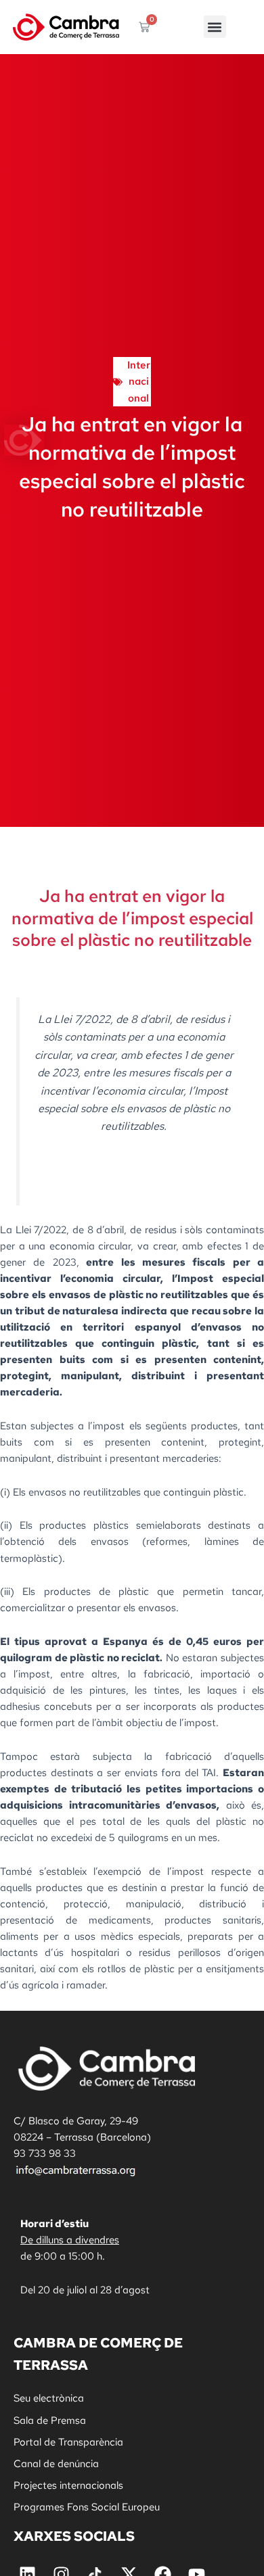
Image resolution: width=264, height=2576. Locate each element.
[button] (215, 27)
